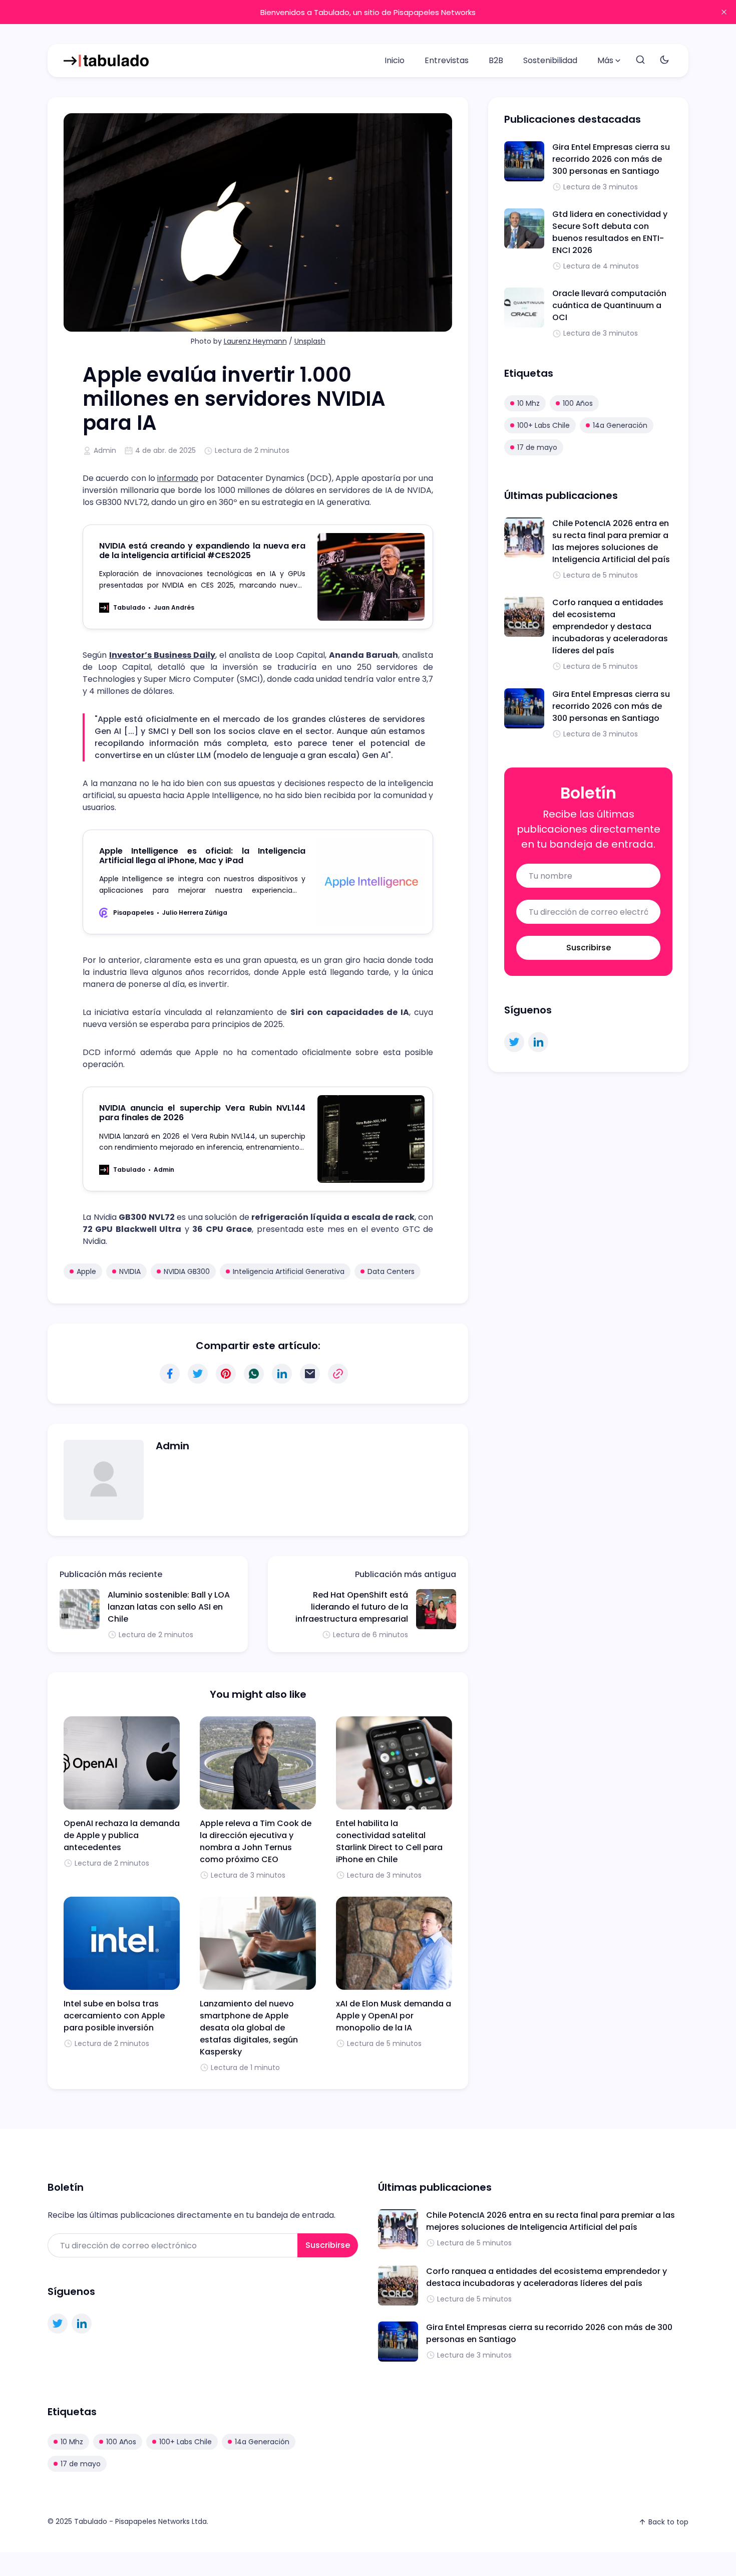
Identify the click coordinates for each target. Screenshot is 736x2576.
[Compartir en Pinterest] (226, 1374)
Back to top (668, 2522)
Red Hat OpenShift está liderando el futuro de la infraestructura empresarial (352, 1607)
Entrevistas (447, 60)
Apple (86, 1271)
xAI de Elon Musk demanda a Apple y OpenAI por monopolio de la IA (394, 2016)
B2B (496, 60)
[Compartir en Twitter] (198, 1374)
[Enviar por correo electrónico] (310, 1374)
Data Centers (391, 1271)
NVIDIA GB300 (187, 1271)
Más (605, 60)
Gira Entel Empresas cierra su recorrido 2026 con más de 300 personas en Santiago (611, 159)
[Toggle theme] (664, 60)
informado (178, 478)
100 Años (578, 403)
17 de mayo (537, 447)
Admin (105, 450)
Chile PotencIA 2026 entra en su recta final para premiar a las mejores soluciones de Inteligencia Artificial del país (611, 541)
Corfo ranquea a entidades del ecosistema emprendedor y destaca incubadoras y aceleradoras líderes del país (610, 626)
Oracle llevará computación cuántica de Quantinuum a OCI (609, 305)
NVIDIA (130, 1271)
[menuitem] (395, 61)
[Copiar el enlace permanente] (338, 1374)
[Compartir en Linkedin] (282, 1374)
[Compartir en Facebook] (170, 1374)
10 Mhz (528, 403)
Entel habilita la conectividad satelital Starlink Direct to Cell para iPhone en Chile (389, 1841)
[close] (724, 12)
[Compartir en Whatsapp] (254, 1374)
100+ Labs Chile (543, 425)
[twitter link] (514, 1042)
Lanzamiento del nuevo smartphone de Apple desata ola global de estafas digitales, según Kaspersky (249, 2028)
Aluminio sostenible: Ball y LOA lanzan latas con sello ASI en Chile (169, 1607)
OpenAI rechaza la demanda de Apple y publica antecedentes (122, 1835)
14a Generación (620, 425)
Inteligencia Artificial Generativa (289, 1271)
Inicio (395, 60)
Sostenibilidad (550, 60)
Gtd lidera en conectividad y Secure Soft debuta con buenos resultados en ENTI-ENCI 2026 (610, 232)
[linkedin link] (538, 1042)
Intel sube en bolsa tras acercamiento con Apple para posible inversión (114, 2016)
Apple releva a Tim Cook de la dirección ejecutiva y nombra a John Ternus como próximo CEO (256, 1841)
